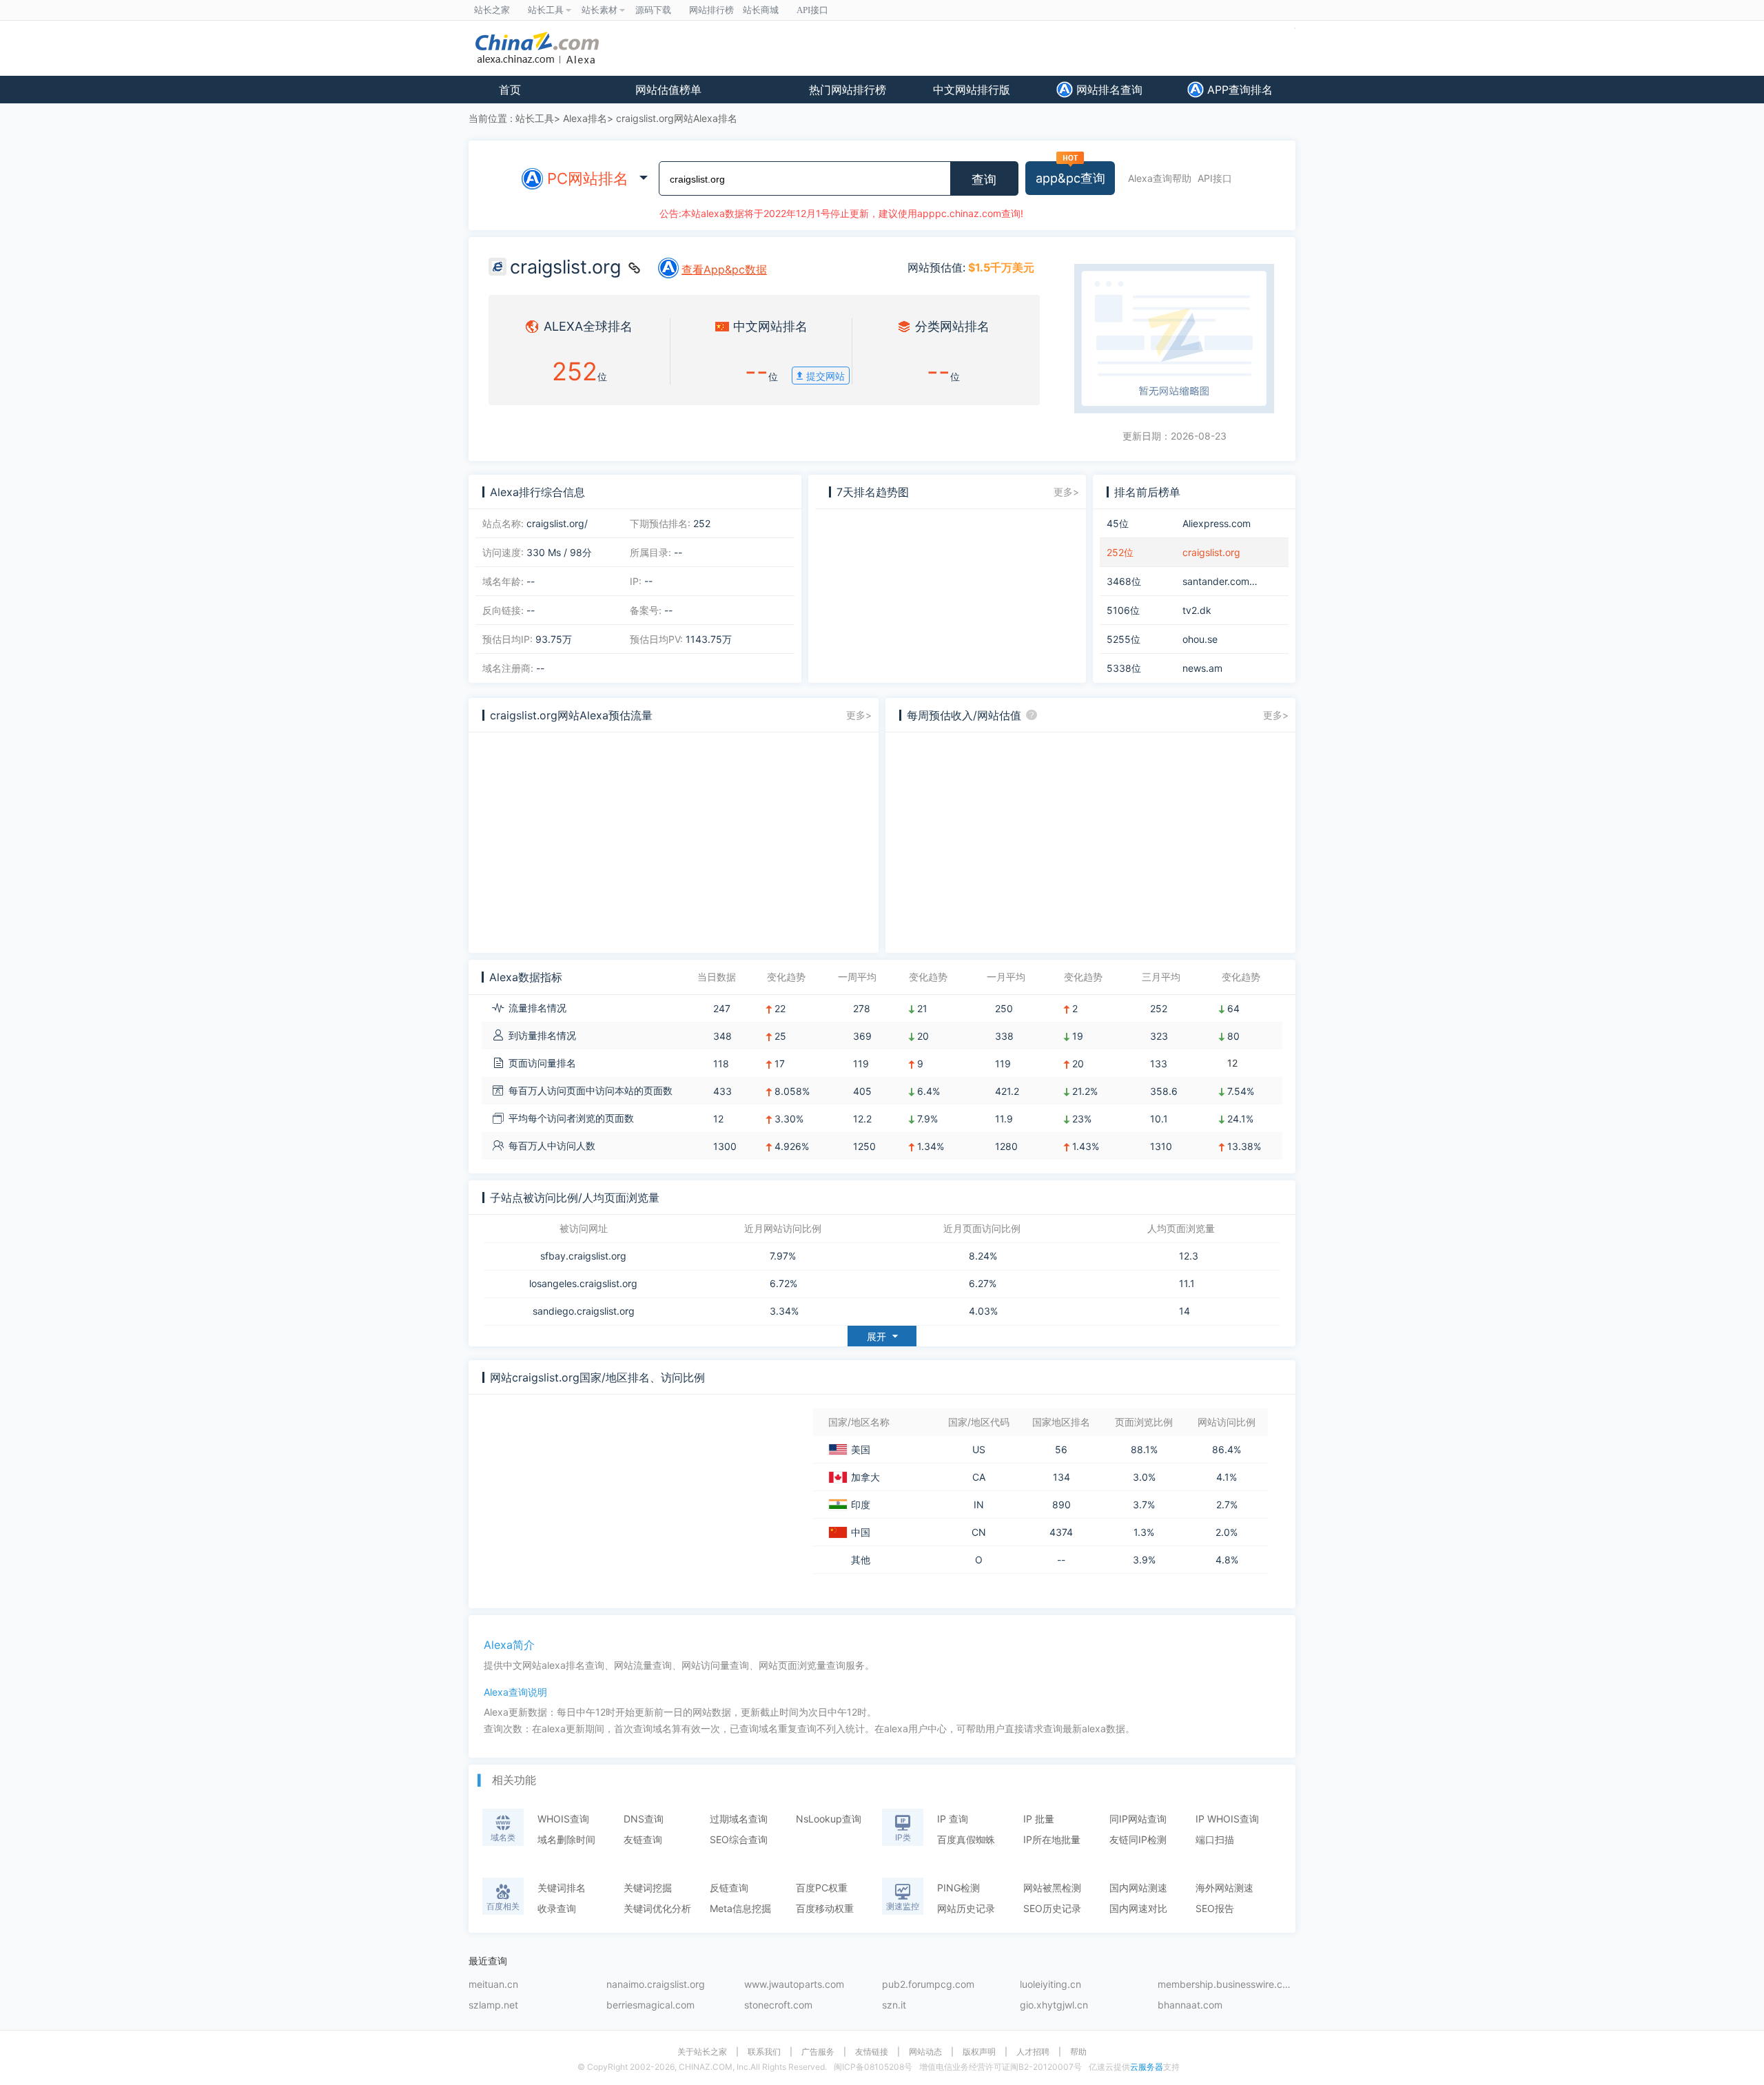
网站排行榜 (711, 10)
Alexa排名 (585, 118)
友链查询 (643, 1839)
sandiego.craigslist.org (584, 1311)
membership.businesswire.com (1227, 1985)
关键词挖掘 (648, 1888)
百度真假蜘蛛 (966, 1839)
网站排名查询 (1108, 90)
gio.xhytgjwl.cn (1054, 2005)
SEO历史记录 (1052, 1908)
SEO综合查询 (739, 1839)
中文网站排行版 (972, 90)
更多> (1066, 492)
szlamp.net (493, 2005)
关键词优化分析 (657, 1908)
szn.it (894, 2005)
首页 (510, 90)
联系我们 (764, 2052)
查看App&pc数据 (724, 269)
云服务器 (1147, 2067)
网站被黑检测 (1052, 1888)
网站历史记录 (966, 1908)
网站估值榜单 (668, 90)
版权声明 (979, 2052)
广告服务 (818, 2052)
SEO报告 (1215, 1908)
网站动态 (925, 2052)
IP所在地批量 (1052, 1839)
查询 (984, 180)
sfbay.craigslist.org (583, 1256)
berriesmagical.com (650, 2005)
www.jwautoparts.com (794, 1985)
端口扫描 (1215, 1839)
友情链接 (872, 2052)
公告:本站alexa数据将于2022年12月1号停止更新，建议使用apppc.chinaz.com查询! (841, 213)
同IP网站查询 (1138, 1819)
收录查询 (557, 1908)
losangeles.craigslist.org (583, 1284)
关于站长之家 (702, 2052)
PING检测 (958, 1888)
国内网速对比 (1138, 1908)
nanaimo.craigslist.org (656, 1985)
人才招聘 (1033, 2052)
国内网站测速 (1138, 1888)
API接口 (1215, 178)
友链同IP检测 (1138, 1839)
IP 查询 (953, 1819)
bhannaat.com (1190, 2005)
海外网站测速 (1224, 1888)
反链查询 (729, 1888)
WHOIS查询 (563, 1819)
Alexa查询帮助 (1160, 178)
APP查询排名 (1238, 90)
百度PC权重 (822, 1888)
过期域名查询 (739, 1819)
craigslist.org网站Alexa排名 (677, 118)
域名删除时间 (566, 1839)
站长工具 (535, 118)
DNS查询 (644, 1819)
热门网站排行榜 (848, 90)
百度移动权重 (825, 1908)
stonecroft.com (778, 2005)
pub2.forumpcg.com (928, 1985)
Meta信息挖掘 (740, 1908)
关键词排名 (562, 1888)
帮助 (1078, 2052)
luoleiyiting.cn (1050, 1985)
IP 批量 (1039, 1819)
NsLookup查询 (829, 1819)
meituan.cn (493, 1985)
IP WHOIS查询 (1227, 1819)
